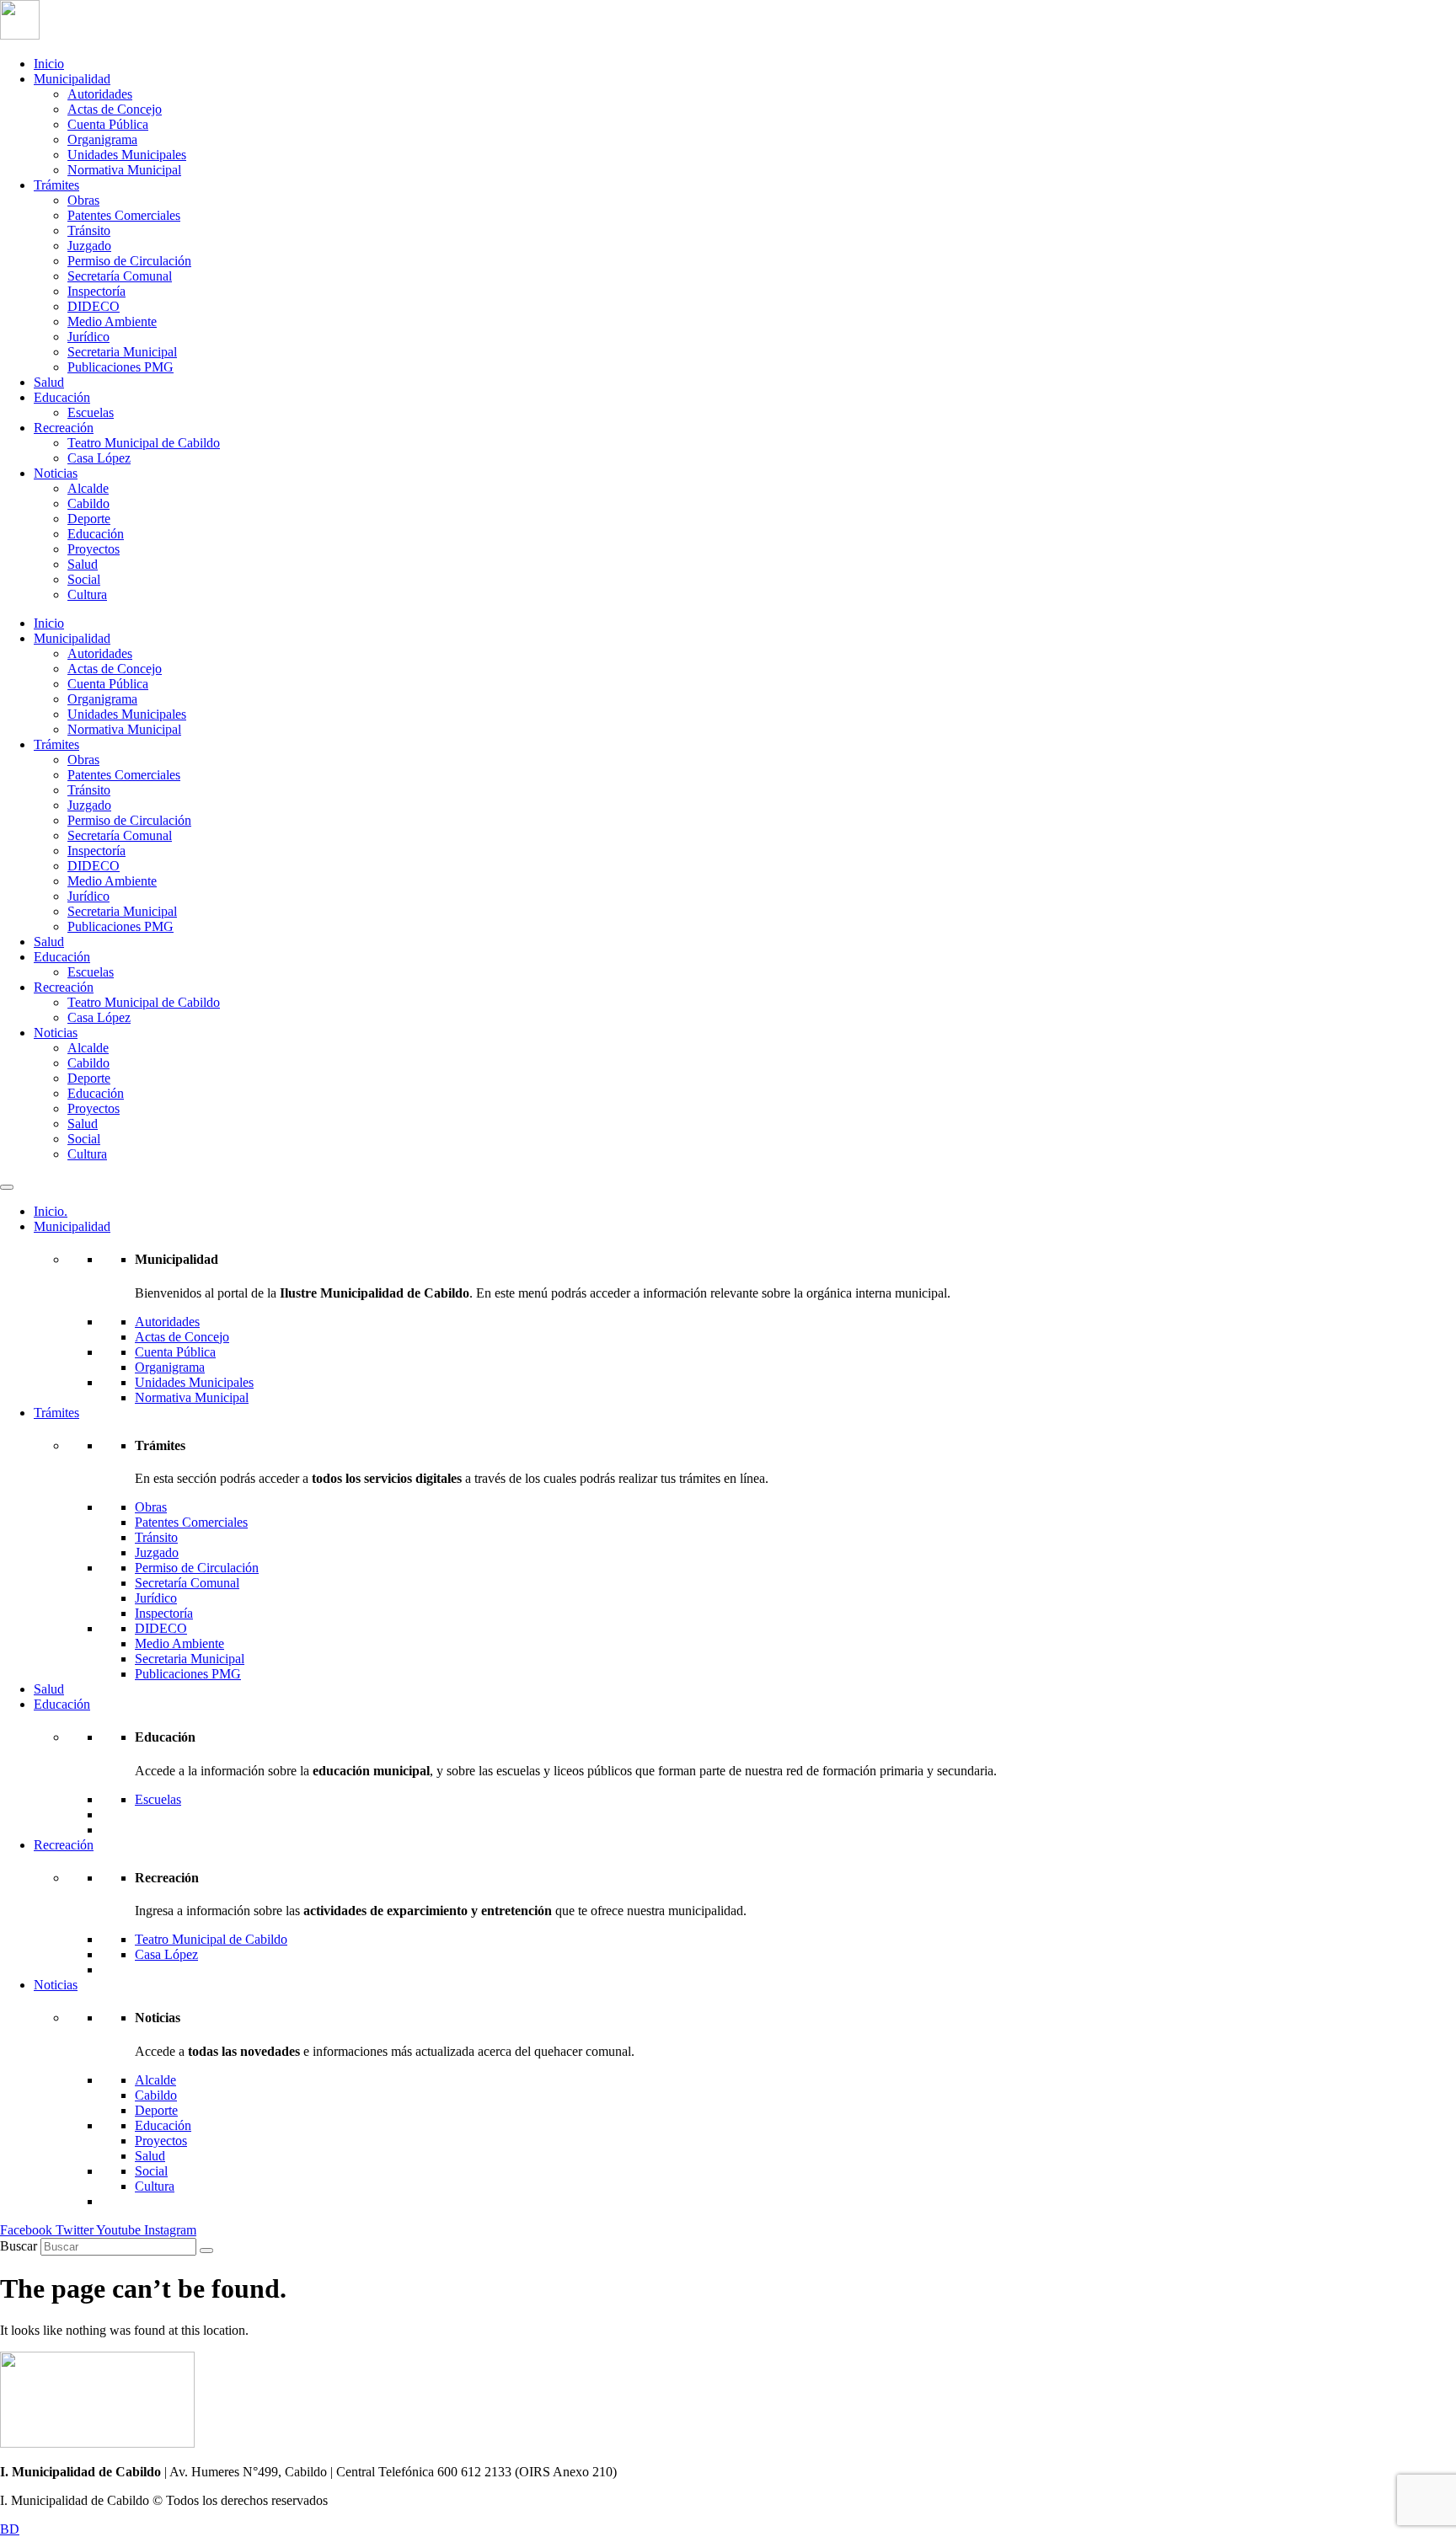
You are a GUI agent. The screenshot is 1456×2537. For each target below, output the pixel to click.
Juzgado (89, 246)
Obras (83, 200)
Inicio (49, 64)
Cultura (87, 594)
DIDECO (94, 306)
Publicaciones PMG (120, 367)
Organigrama (102, 139)
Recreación (64, 428)
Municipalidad (72, 79)
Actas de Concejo (115, 109)
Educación (62, 397)
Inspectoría (96, 291)
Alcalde (88, 488)
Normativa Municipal (124, 170)
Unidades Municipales (127, 155)
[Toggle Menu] (7, 1187)
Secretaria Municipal (122, 352)
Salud (49, 382)
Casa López (99, 458)
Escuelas (91, 412)
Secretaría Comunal (120, 276)
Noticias (56, 473)
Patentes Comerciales (124, 215)
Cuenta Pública (108, 124)
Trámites (56, 185)
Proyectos (94, 549)
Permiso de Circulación (129, 261)
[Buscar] (206, 2251)
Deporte (89, 519)
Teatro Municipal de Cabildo (144, 443)
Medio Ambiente (112, 321)
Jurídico (88, 337)
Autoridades (100, 94)
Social (84, 579)
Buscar (19, 2246)
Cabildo (88, 503)
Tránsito (89, 230)
